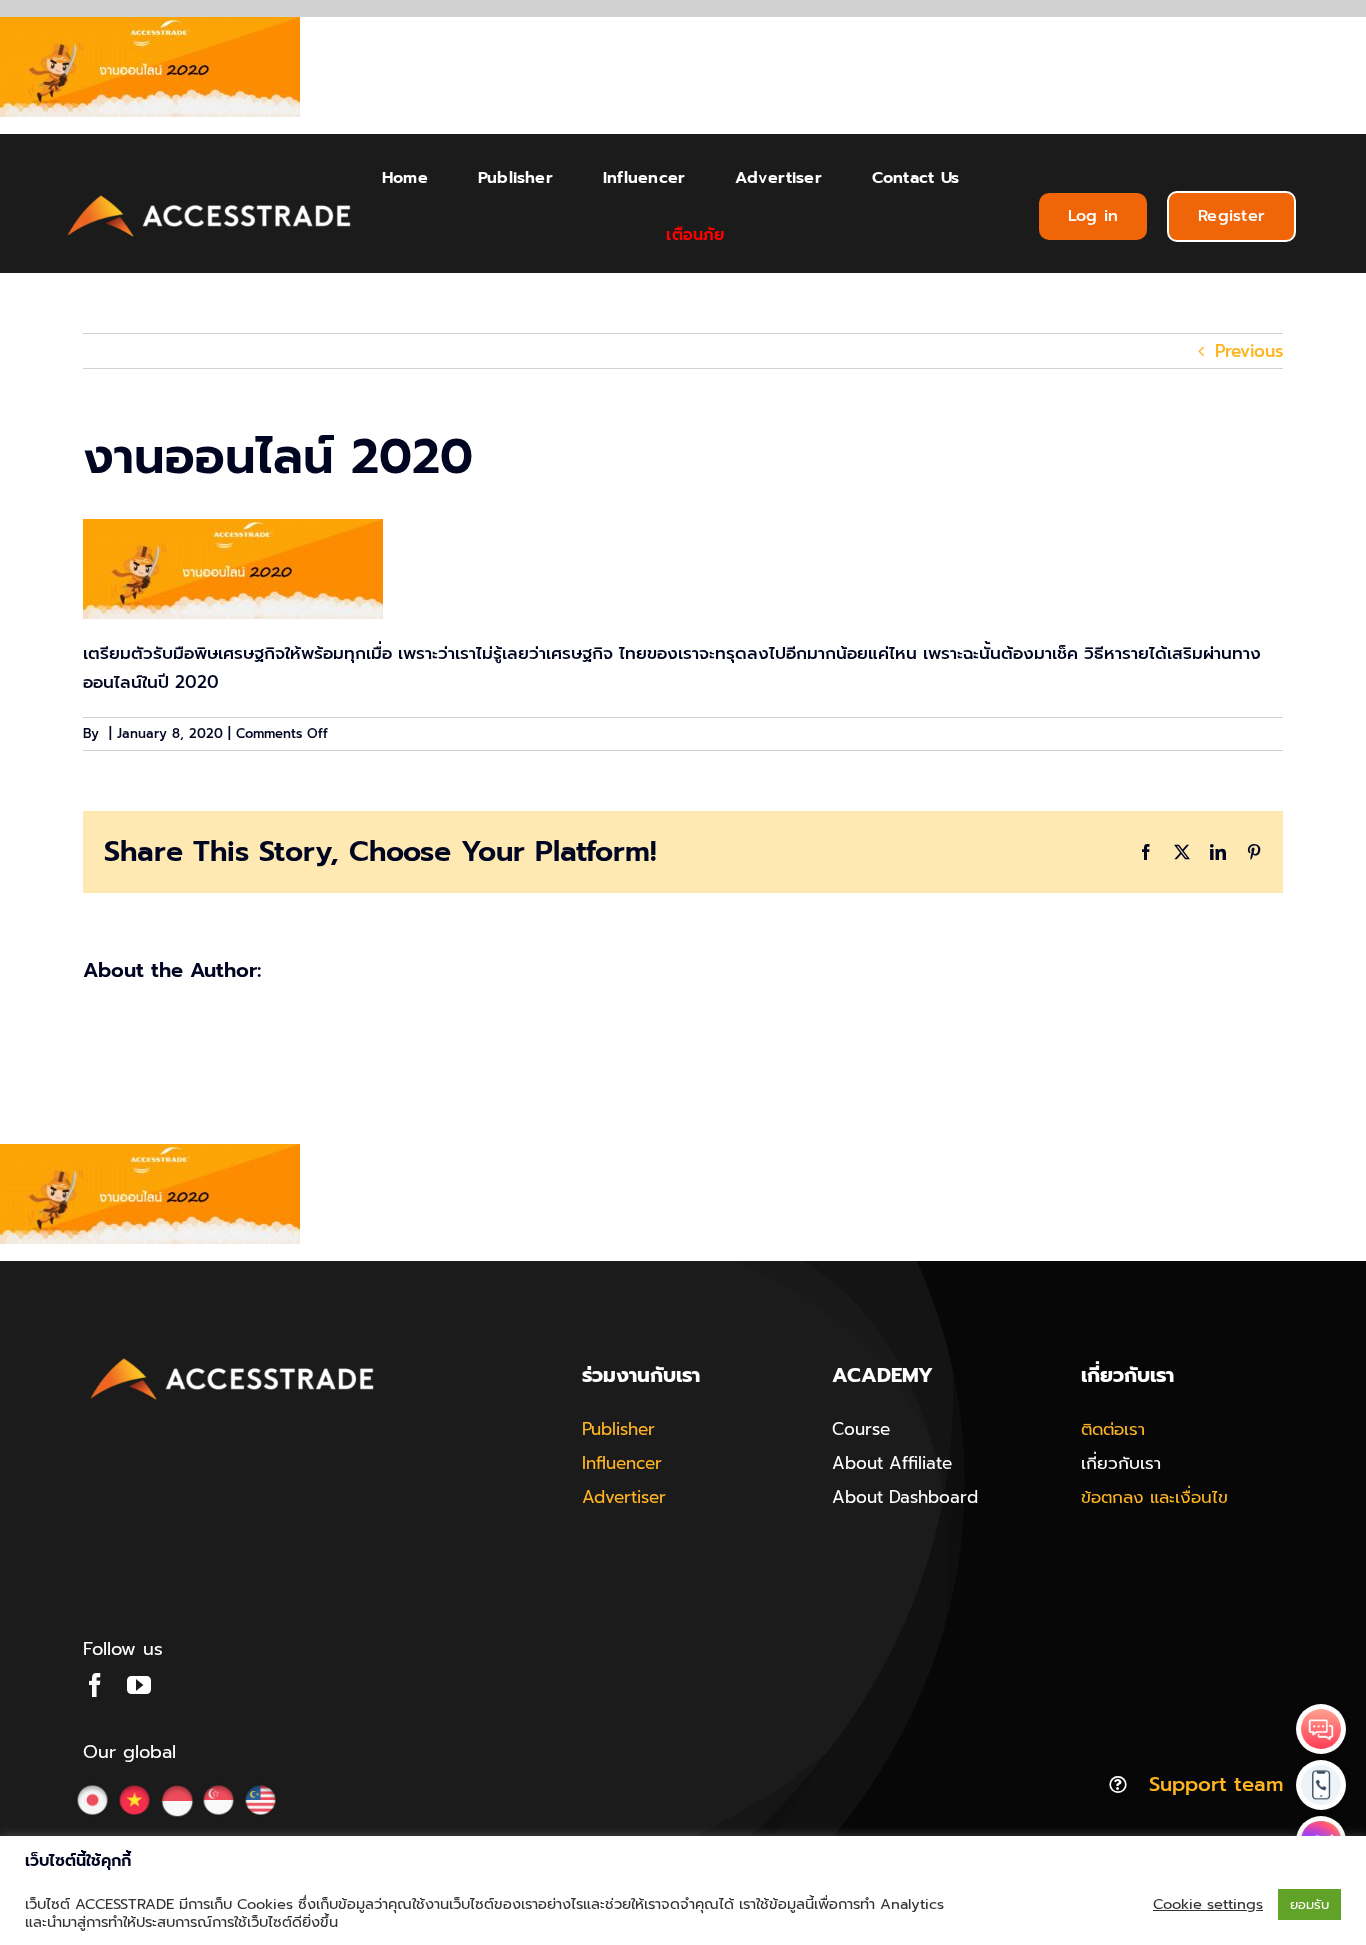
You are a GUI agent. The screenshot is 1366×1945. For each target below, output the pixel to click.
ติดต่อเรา (1113, 1429)
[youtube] (139, 1685)
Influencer (622, 1463)
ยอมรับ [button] (1309, 1904)
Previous (1249, 351)
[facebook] (95, 1685)
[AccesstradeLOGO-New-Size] (210, 196)
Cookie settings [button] (1208, 1904)
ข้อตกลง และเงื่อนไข (1154, 1497)
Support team (1216, 1784)
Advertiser (624, 1497)
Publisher (618, 1429)
